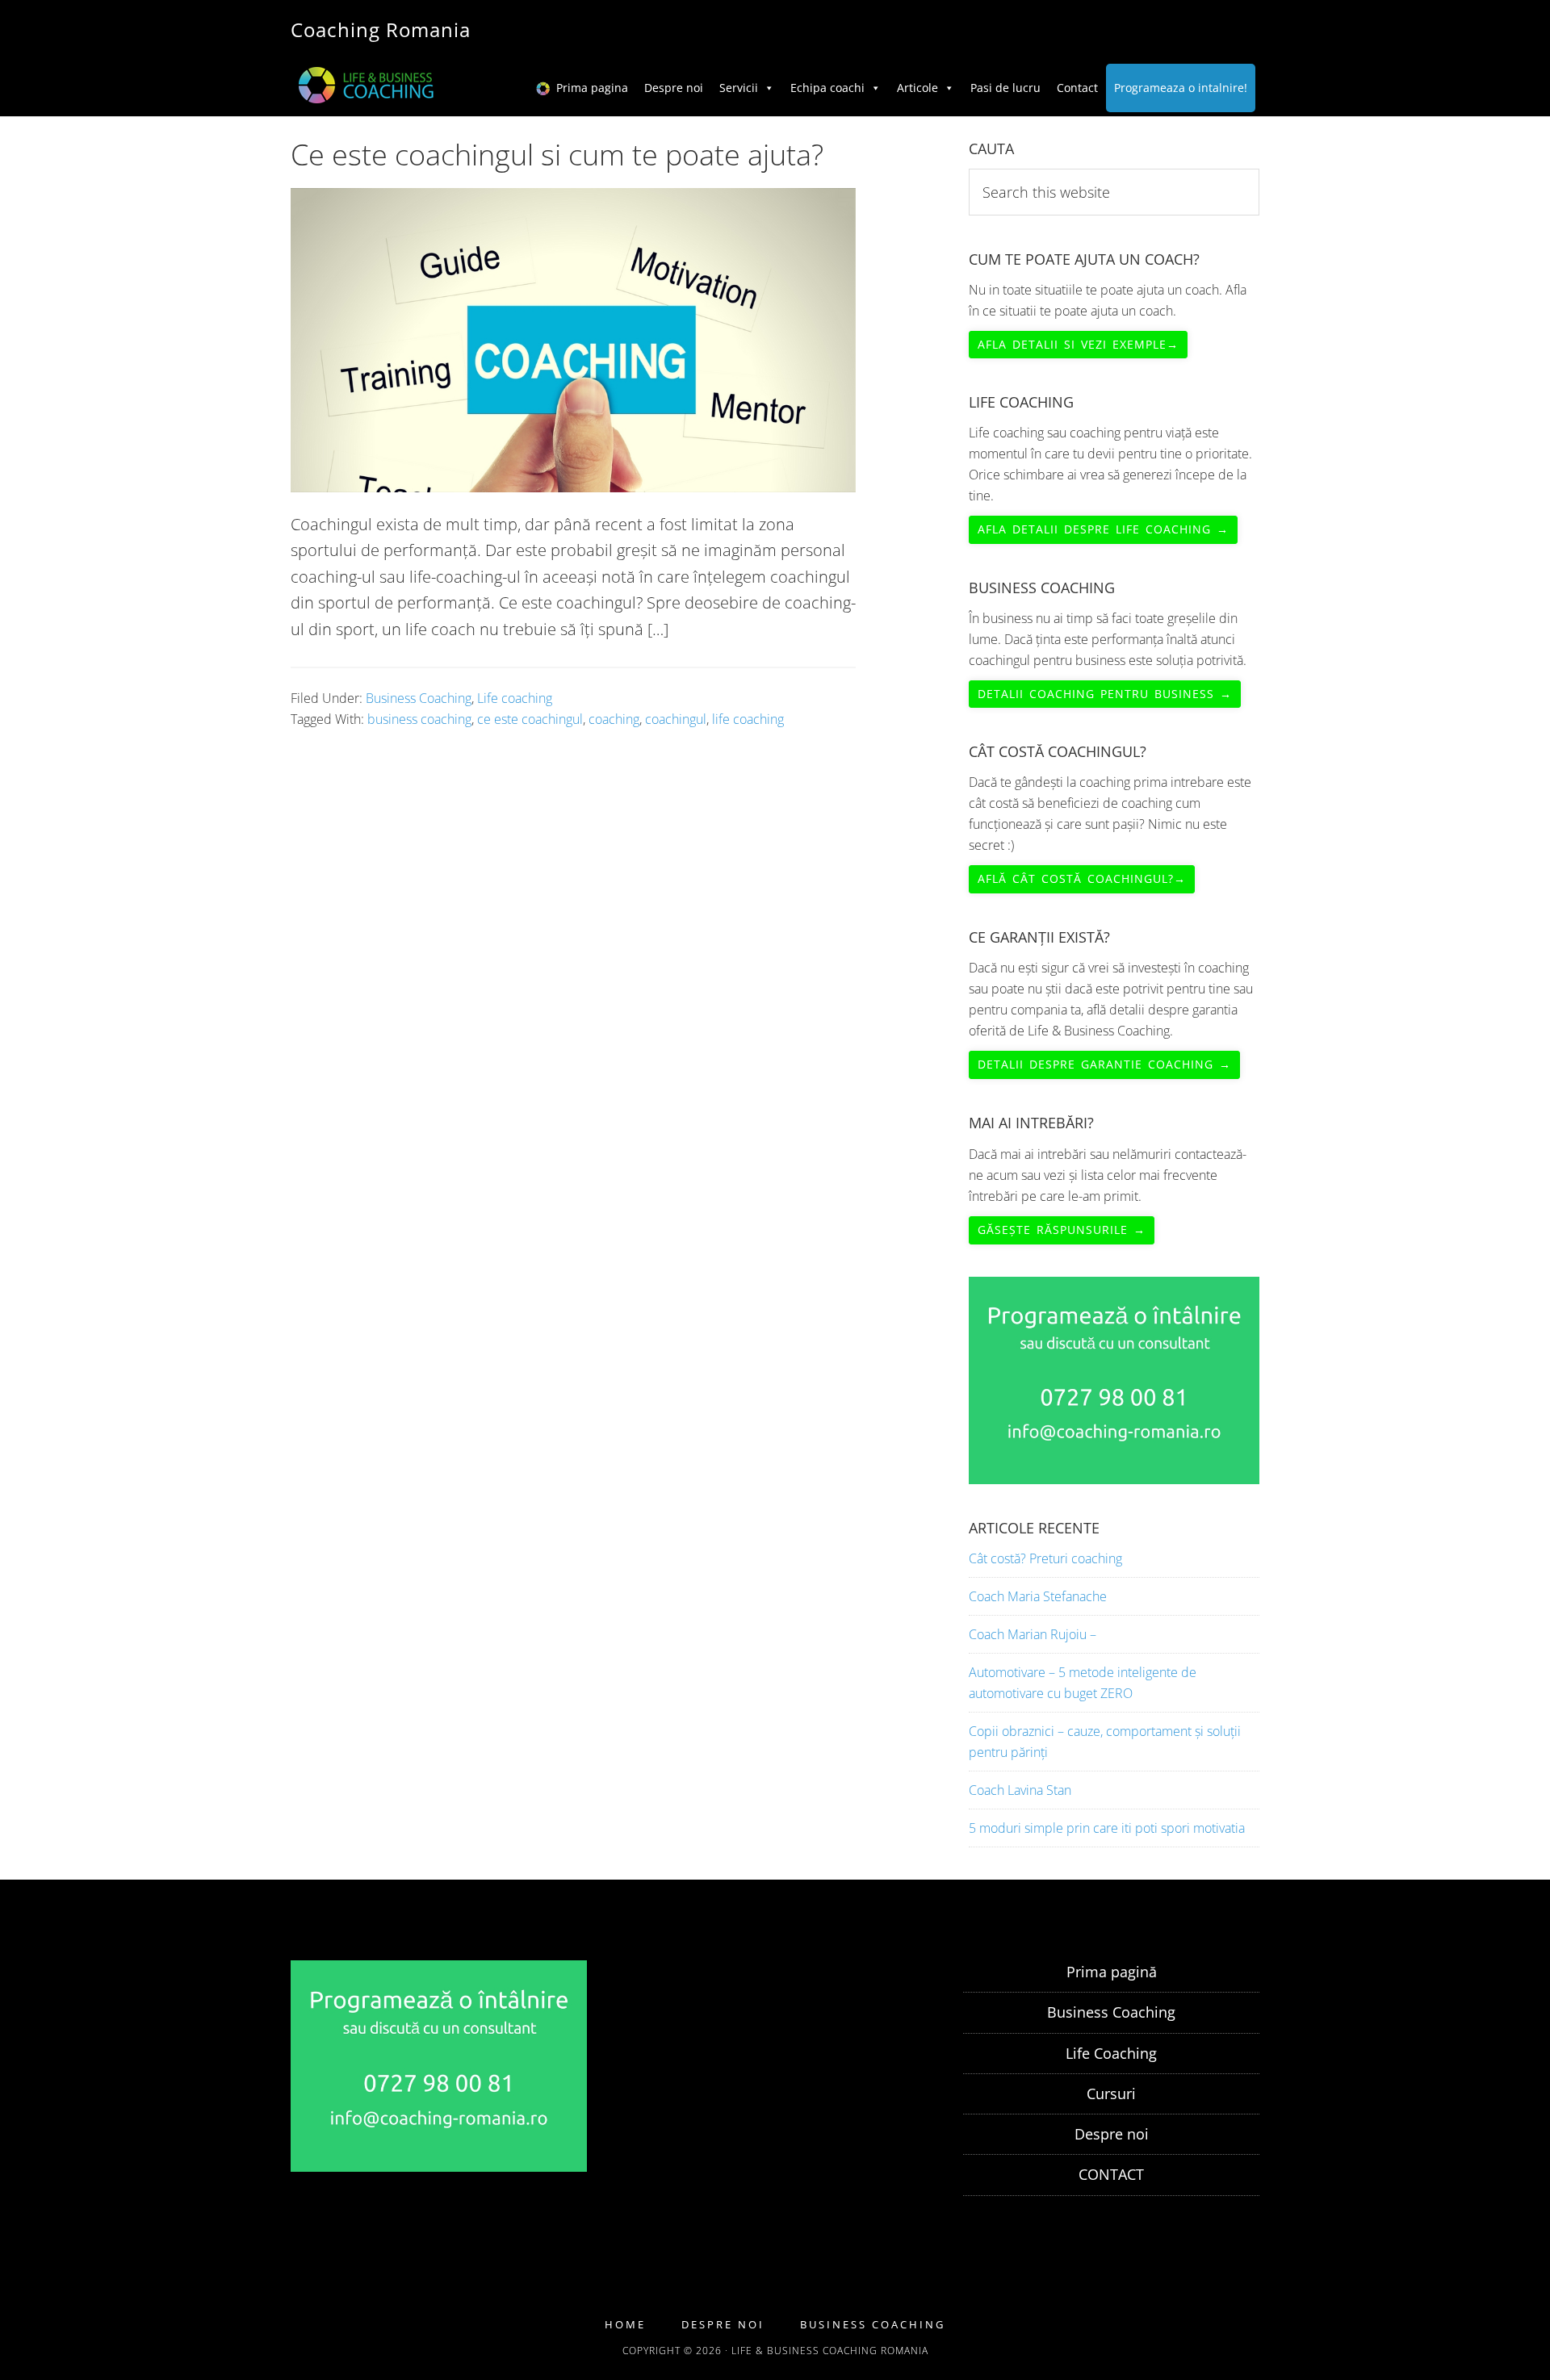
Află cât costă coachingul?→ (1082, 878)
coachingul (676, 719)
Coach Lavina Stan (1020, 1790)
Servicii (739, 88)
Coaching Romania (381, 29)
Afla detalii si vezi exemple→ (1078, 344)
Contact (1077, 88)
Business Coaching (419, 698)
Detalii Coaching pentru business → (1105, 694)
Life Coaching (1111, 2053)
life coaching (748, 719)
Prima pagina (592, 88)
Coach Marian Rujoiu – (1033, 1634)
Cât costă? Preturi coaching (1045, 1558)
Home (625, 2325)
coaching (614, 719)
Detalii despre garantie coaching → (1104, 1064)
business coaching (419, 719)
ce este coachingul (530, 719)
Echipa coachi (827, 88)
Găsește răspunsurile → (1062, 1230)
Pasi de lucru (1005, 88)
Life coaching (515, 698)
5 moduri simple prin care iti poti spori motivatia (1107, 1828)
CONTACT (1111, 2174)
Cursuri (1111, 2093)
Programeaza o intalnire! (1181, 88)
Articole (917, 88)
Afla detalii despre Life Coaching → (1103, 529)
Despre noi (674, 88)
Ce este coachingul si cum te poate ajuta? (557, 155)
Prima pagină (1112, 1972)
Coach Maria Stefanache (1038, 1596)
